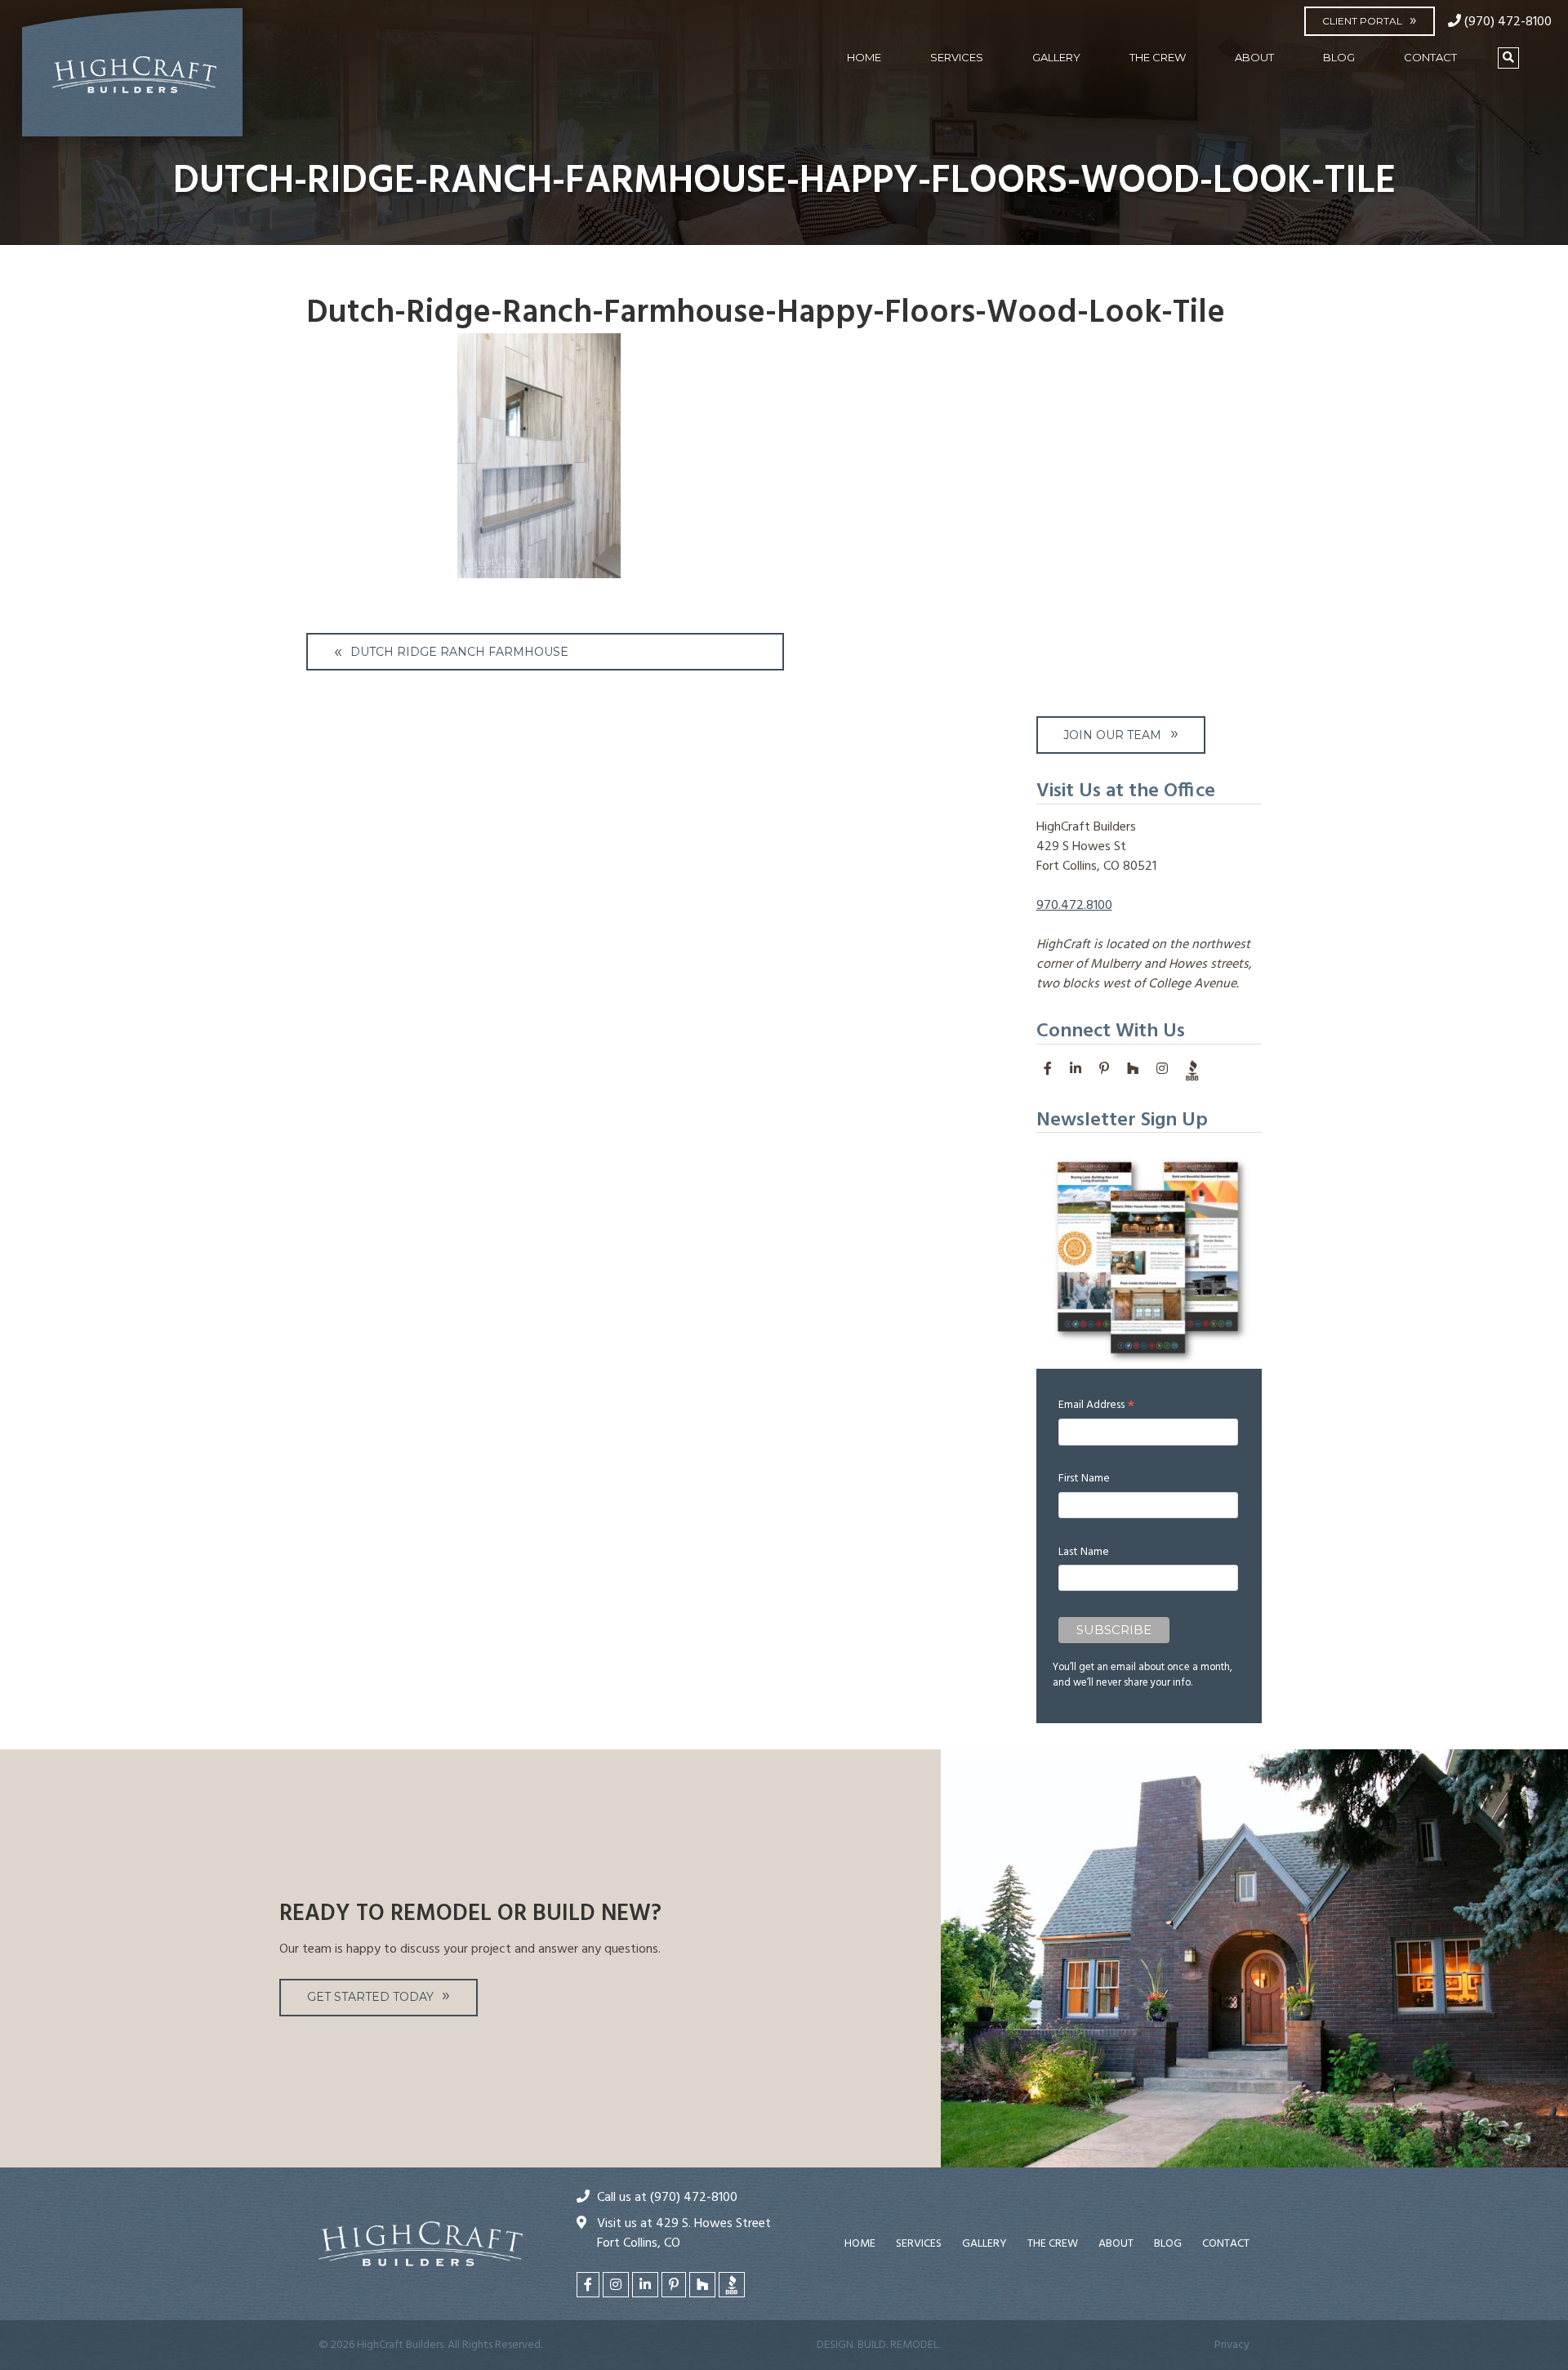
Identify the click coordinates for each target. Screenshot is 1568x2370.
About (1254, 57)
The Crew (1158, 57)
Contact (1430, 57)
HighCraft (132, 79)
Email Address (1096, 1405)
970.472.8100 (1074, 906)
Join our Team (1112, 735)
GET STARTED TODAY (370, 1997)
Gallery (1056, 57)
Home (864, 57)
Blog (1339, 57)
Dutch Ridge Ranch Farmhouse (459, 652)
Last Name (1084, 1552)
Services (957, 57)
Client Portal (1362, 21)
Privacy (1232, 2345)
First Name (1084, 1479)
